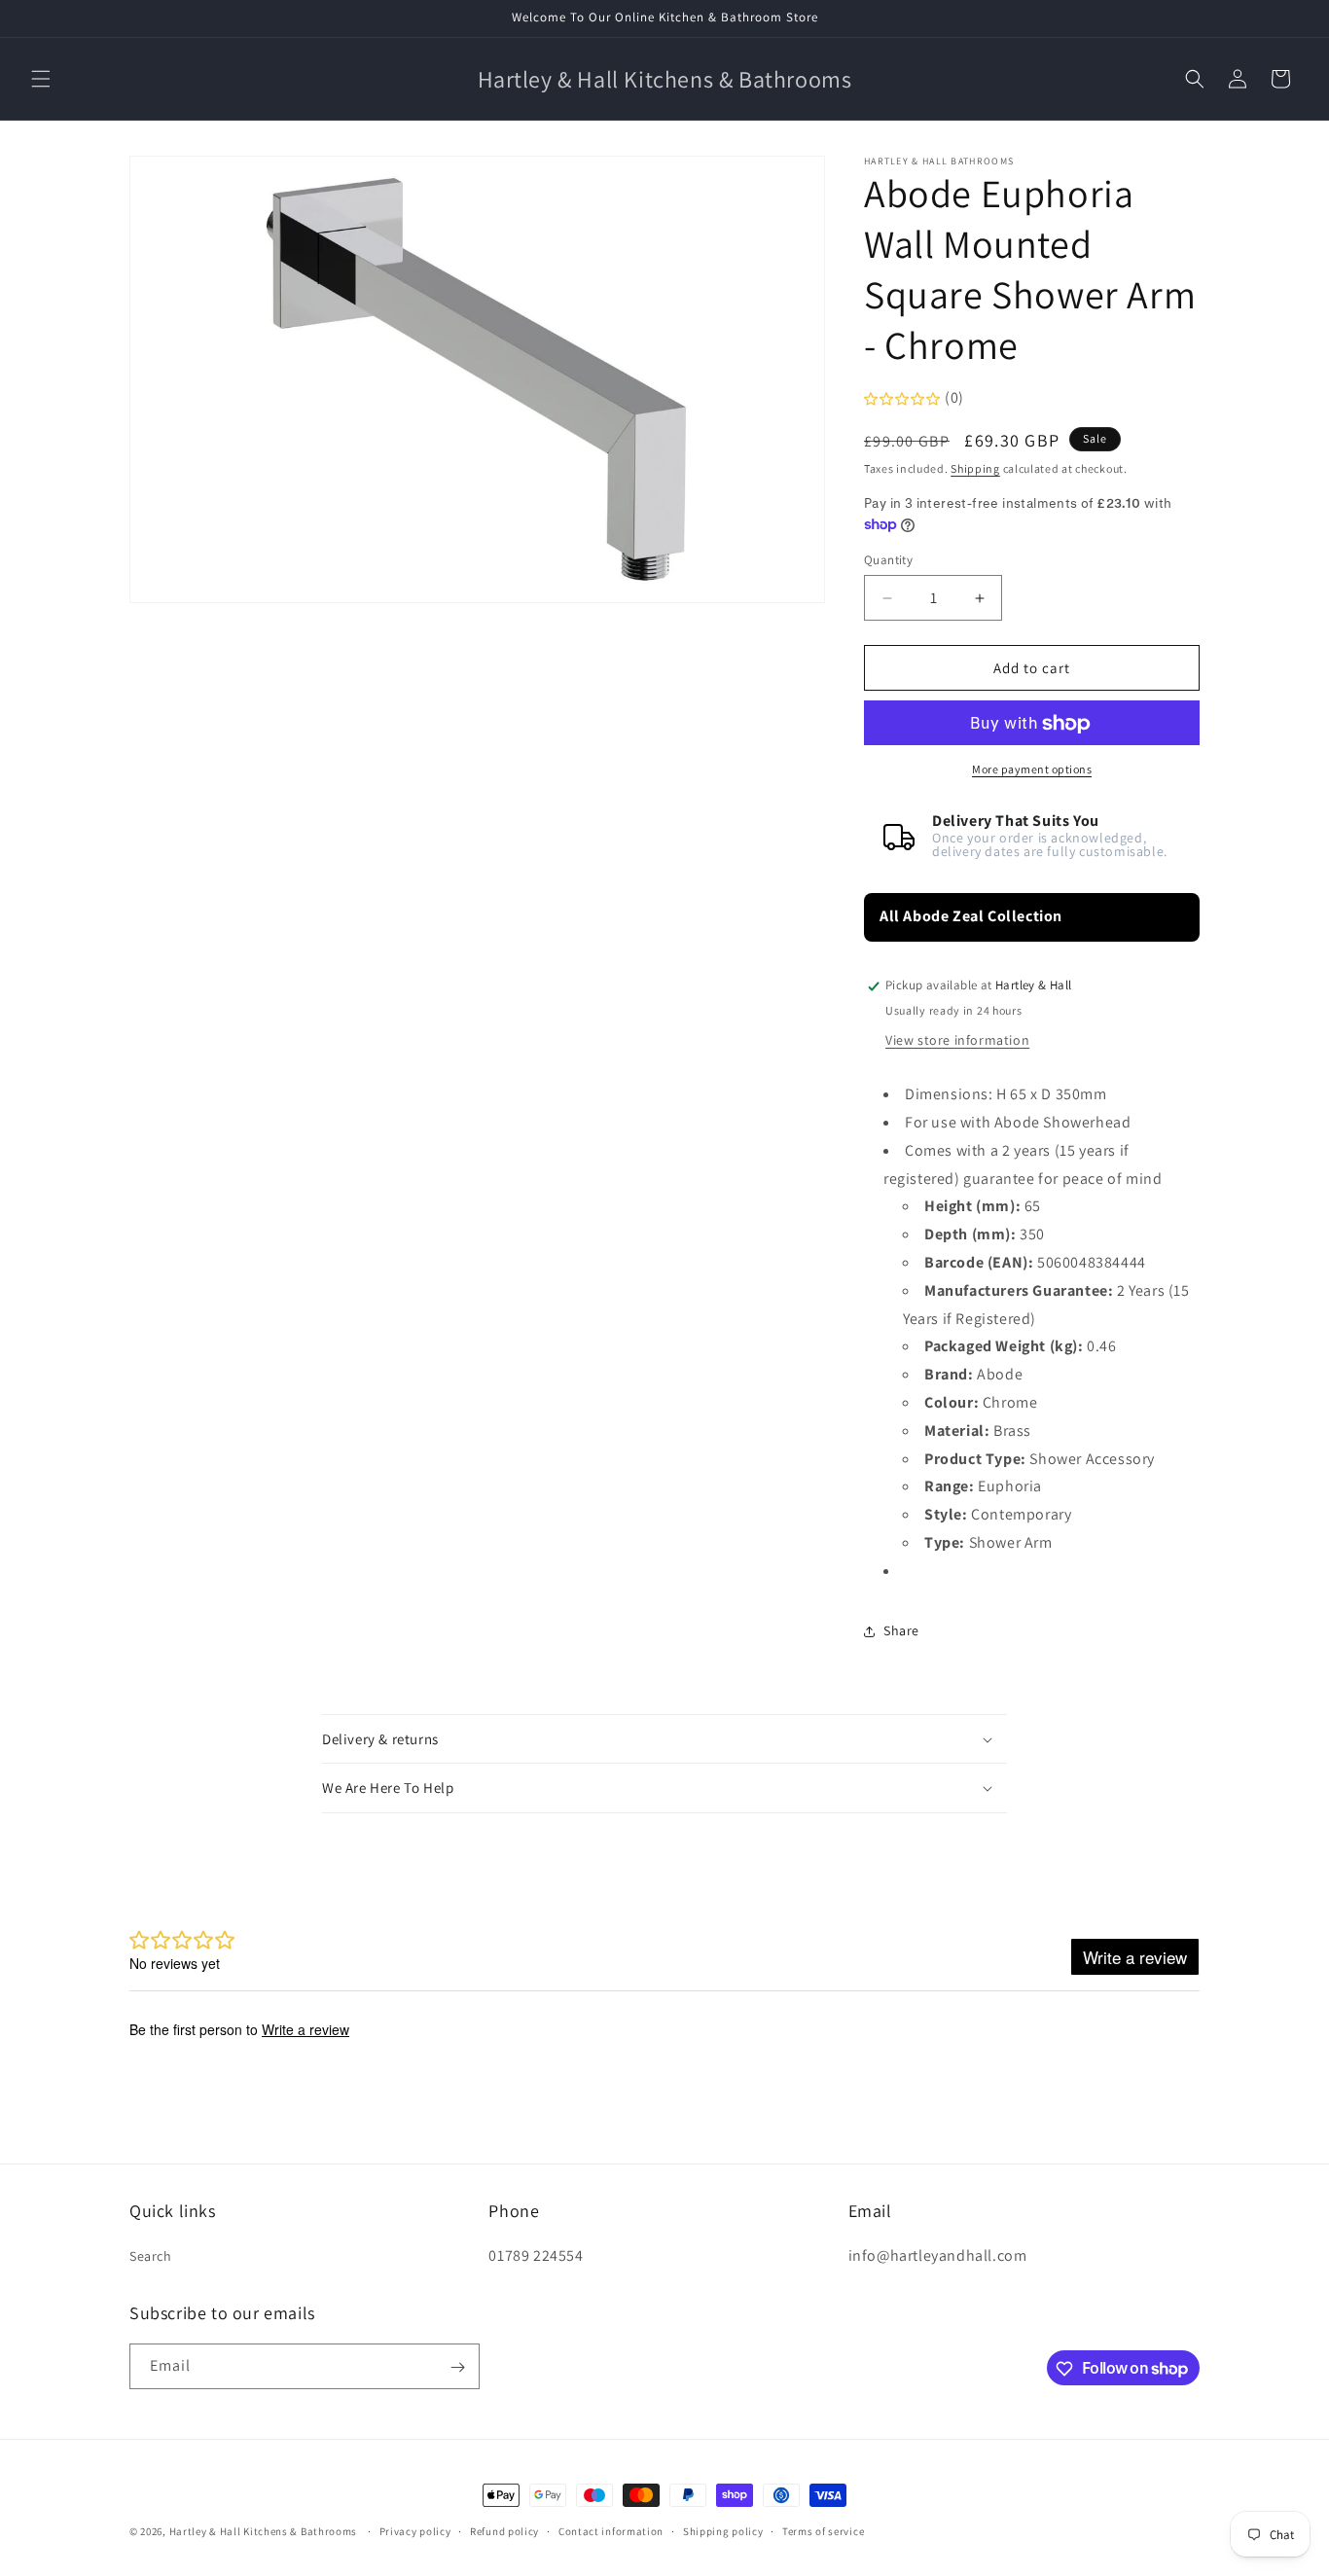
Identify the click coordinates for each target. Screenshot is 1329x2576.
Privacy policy (415, 2530)
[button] (41, 79)
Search (151, 2255)
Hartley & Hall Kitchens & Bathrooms (264, 2531)
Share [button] (901, 1630)
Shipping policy (723, 2530)
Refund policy (504, 2530)
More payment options (1032, 770)
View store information (957, 1041)
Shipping (975, 468)
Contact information (611, 2530)
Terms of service (823, 2530)
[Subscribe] (457, 2367)
